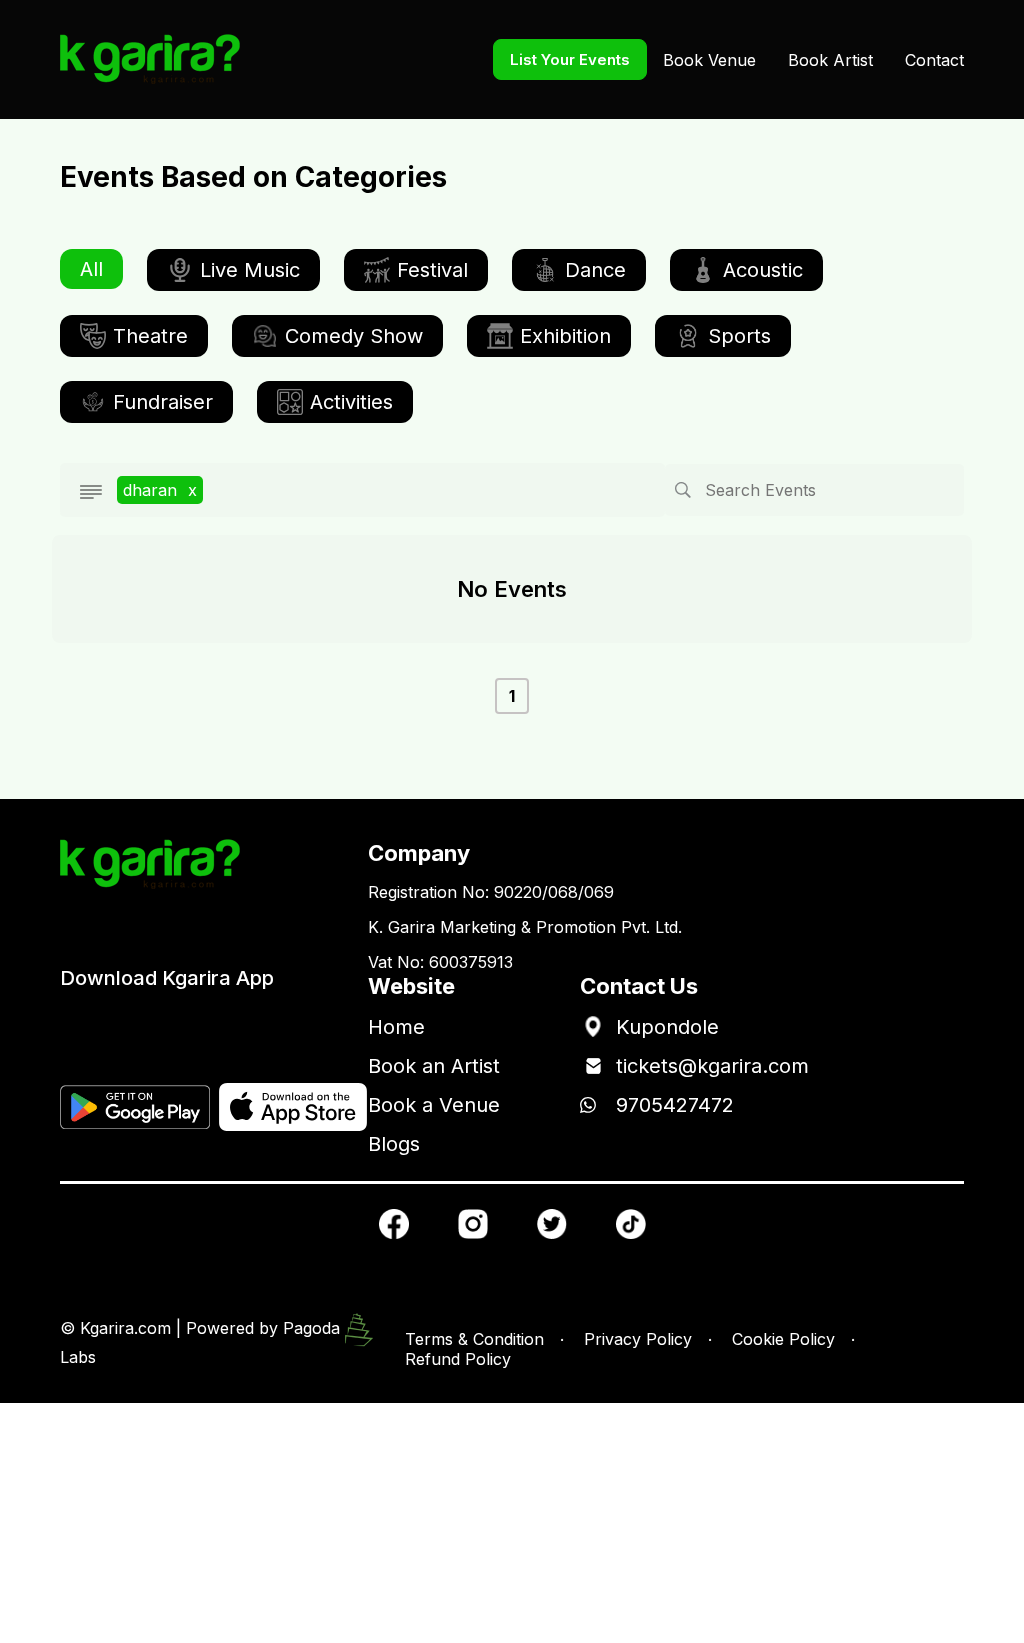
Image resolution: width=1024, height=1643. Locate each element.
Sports (739, 336)
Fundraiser (163, 402)
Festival (432, 270)
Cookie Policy (783, 1339)
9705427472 (675, 1105)
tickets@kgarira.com (712, 1066)
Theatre (150, 336)
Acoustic (763, 270)
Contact (934, 60)
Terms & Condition (474, 1339)
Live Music (250, 270)
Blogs (394, 1144)
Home (396, 1027)
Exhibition (565, 336)
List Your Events (570, 59)
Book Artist (830, 60)
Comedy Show (354, 336)
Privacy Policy (638, 1339)
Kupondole (667, 1027)
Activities (351, 402)
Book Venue (709, 60)
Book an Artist (434, 1066)
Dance (595, 270)
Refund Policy (458, 1359)
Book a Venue (434, 1105)
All (91, 269)
